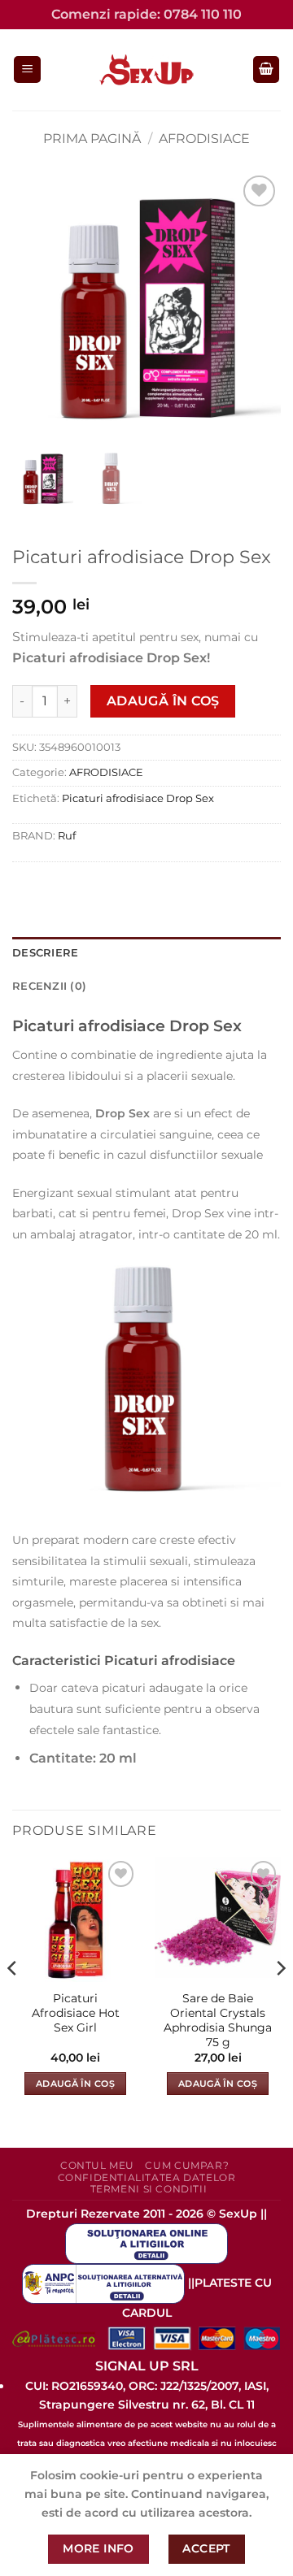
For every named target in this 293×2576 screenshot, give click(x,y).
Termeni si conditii (149, 2189)
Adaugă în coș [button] (75, 2084)
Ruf (67, 836)
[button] (27, 69)
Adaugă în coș (163, 701)
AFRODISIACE (204, 139)
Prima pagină (92, 139)
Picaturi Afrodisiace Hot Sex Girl (76, 2012)
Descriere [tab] (45, 953)
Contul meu (97, 2165)
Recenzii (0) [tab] (49, 986)
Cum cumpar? (187, 2165)
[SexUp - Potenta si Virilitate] (146, 70)
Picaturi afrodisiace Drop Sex (138, 798)
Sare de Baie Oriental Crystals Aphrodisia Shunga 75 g (218, 2020)
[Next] (280, 2001)
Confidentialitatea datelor (147, 2177)
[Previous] (13, 2001)
